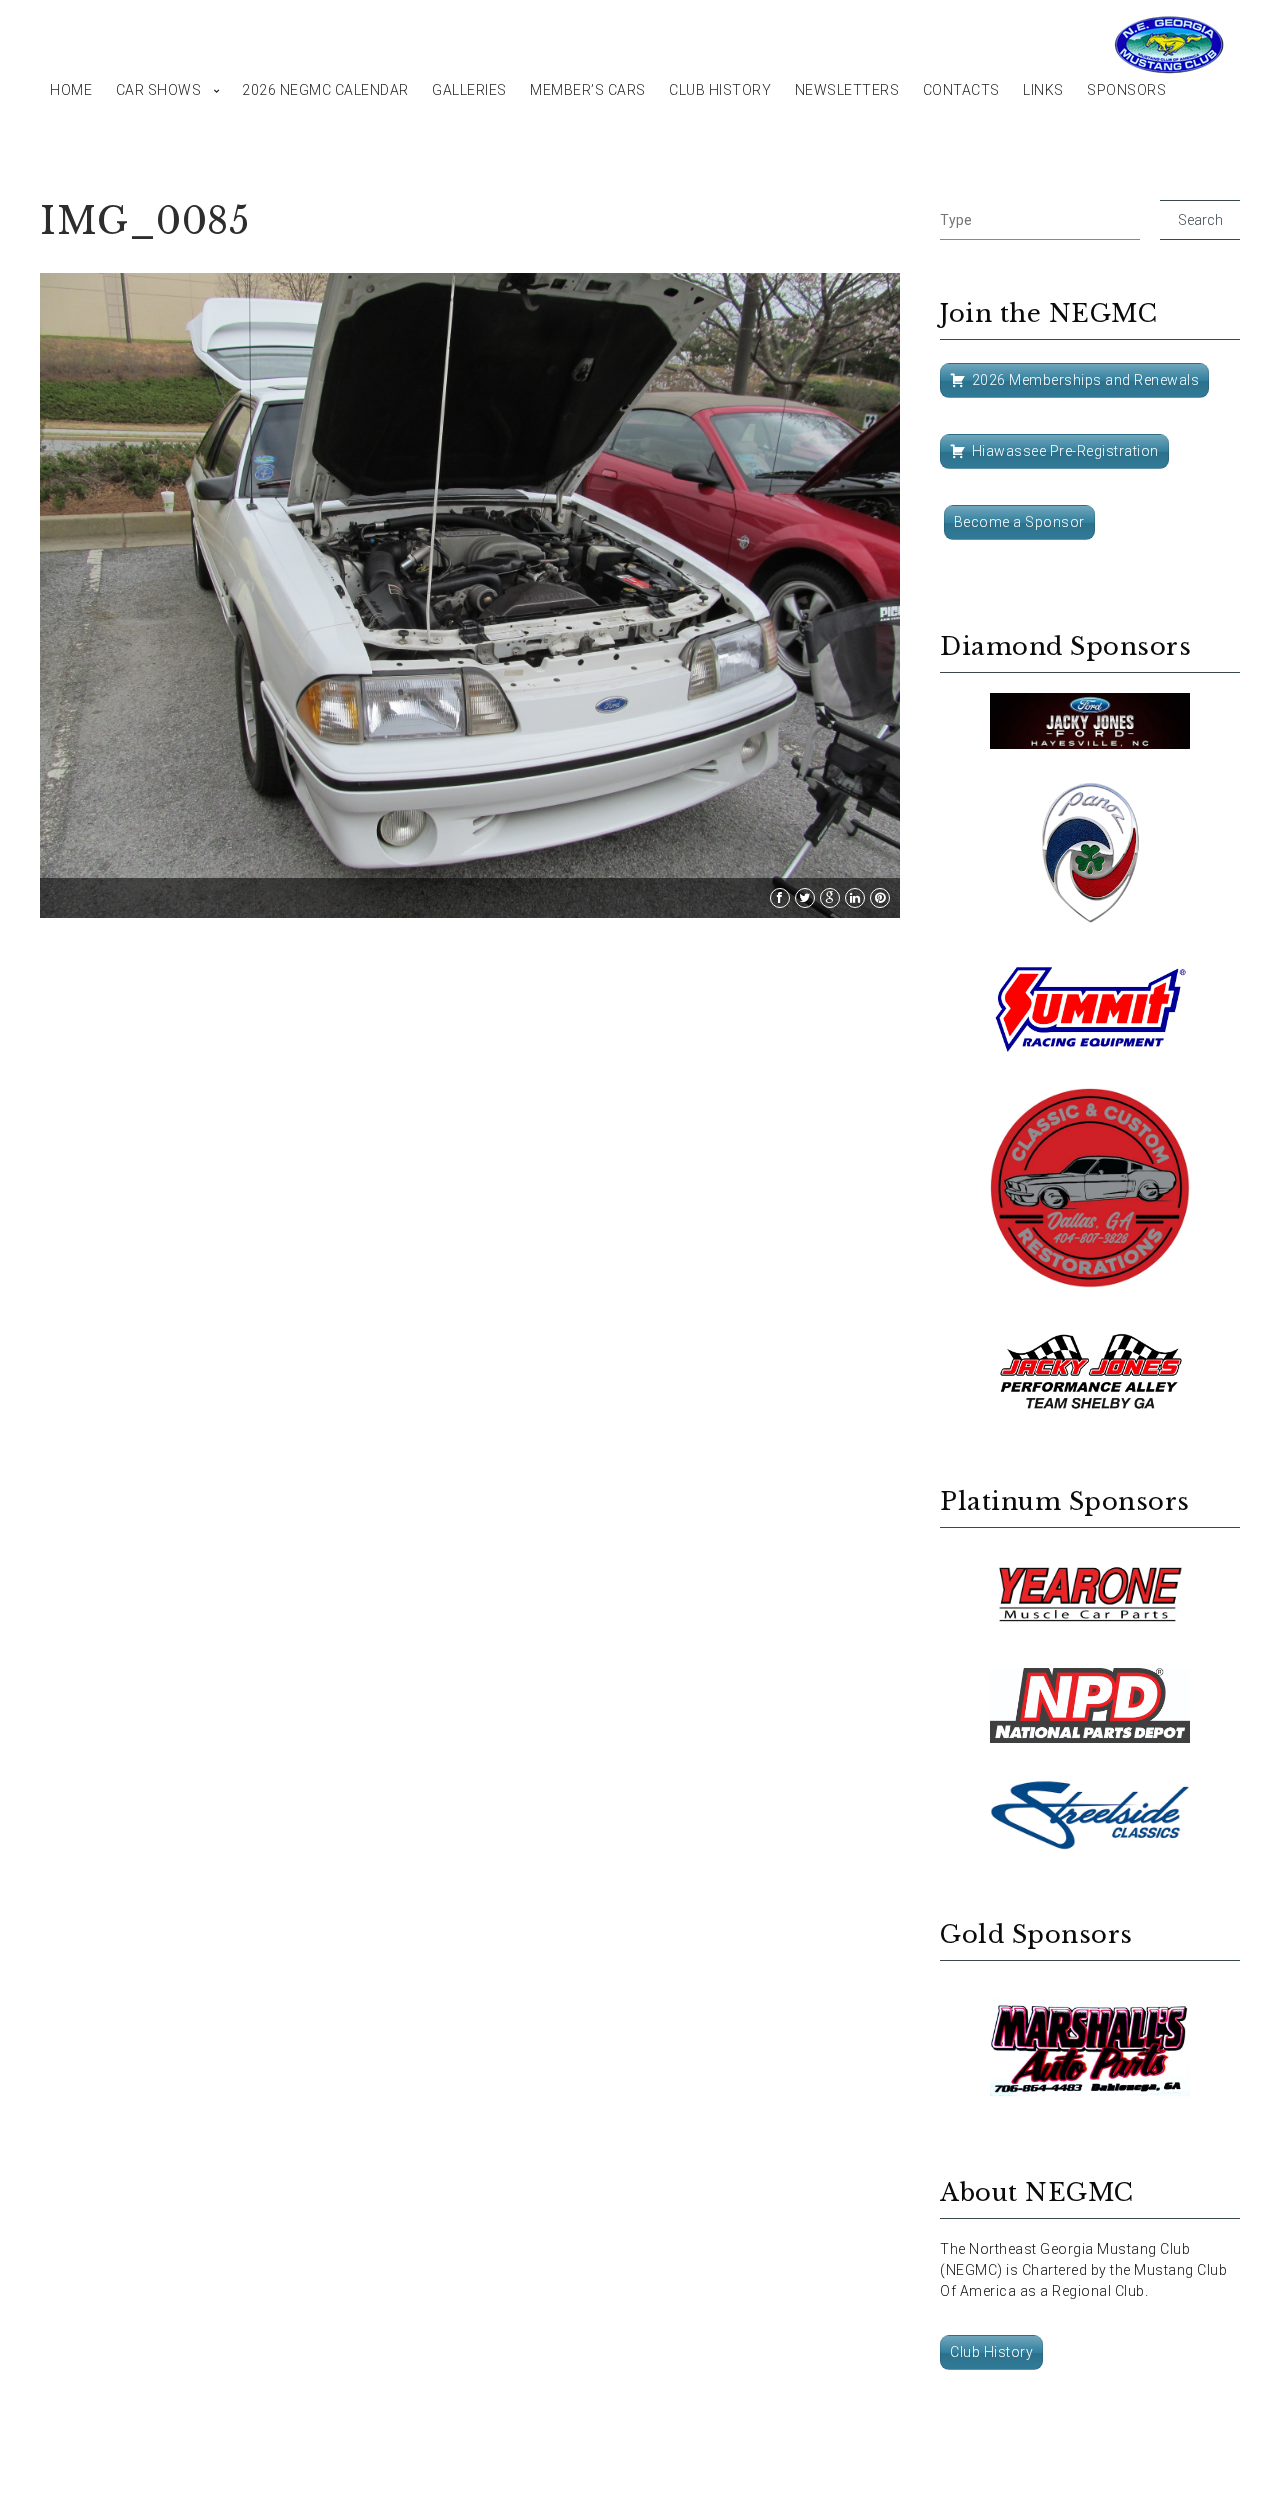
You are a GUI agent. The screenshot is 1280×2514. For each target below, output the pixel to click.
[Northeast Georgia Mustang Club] (1170, 45)
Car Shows (159, 90)
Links (1043, 90)
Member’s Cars (588, 90)
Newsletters (847, 90)
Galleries (469, 90)
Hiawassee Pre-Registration (1065, 451)
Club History (720, 90)
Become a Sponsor (1019, 522)
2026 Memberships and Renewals (1086, 380)
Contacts (961, 90)
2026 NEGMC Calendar (325, 90)
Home (71, 90)
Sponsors (1126, 90)
